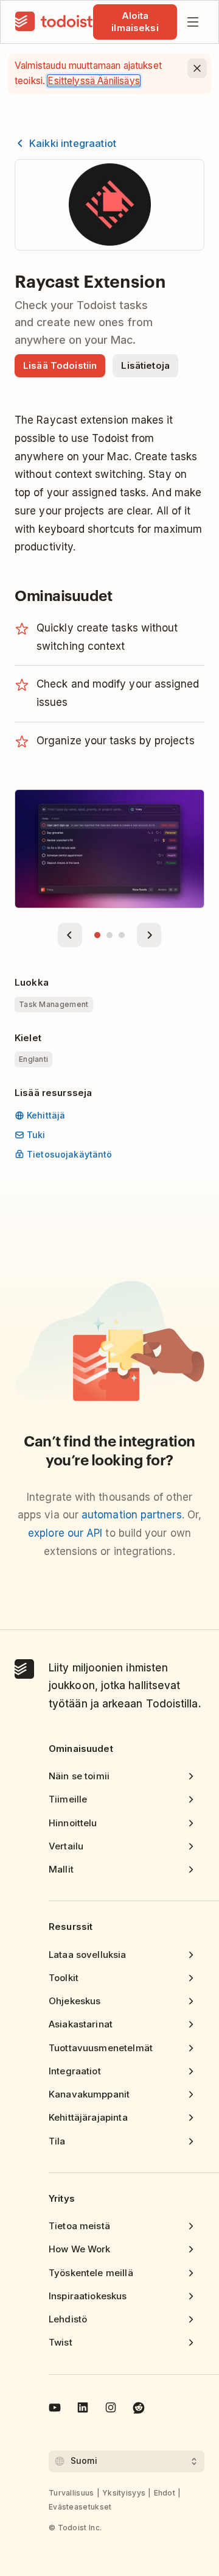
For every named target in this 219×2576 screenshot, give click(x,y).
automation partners (132, 1515)
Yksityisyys (124, 2493)
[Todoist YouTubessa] (55, 2410)
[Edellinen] (70, 935)
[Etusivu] (54, 22)
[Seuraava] (149, 935)
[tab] (97, 935)
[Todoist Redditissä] (139, 2410)
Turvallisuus (71, 2493)
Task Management (54, 1004)
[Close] (197, 68)
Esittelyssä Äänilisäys (93, 81)
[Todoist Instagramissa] (111, 2410)
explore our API (65, 1533)
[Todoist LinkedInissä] (83, 2410)
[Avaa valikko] (193, 22)
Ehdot (165, 2493)
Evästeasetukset (80, 2507)
